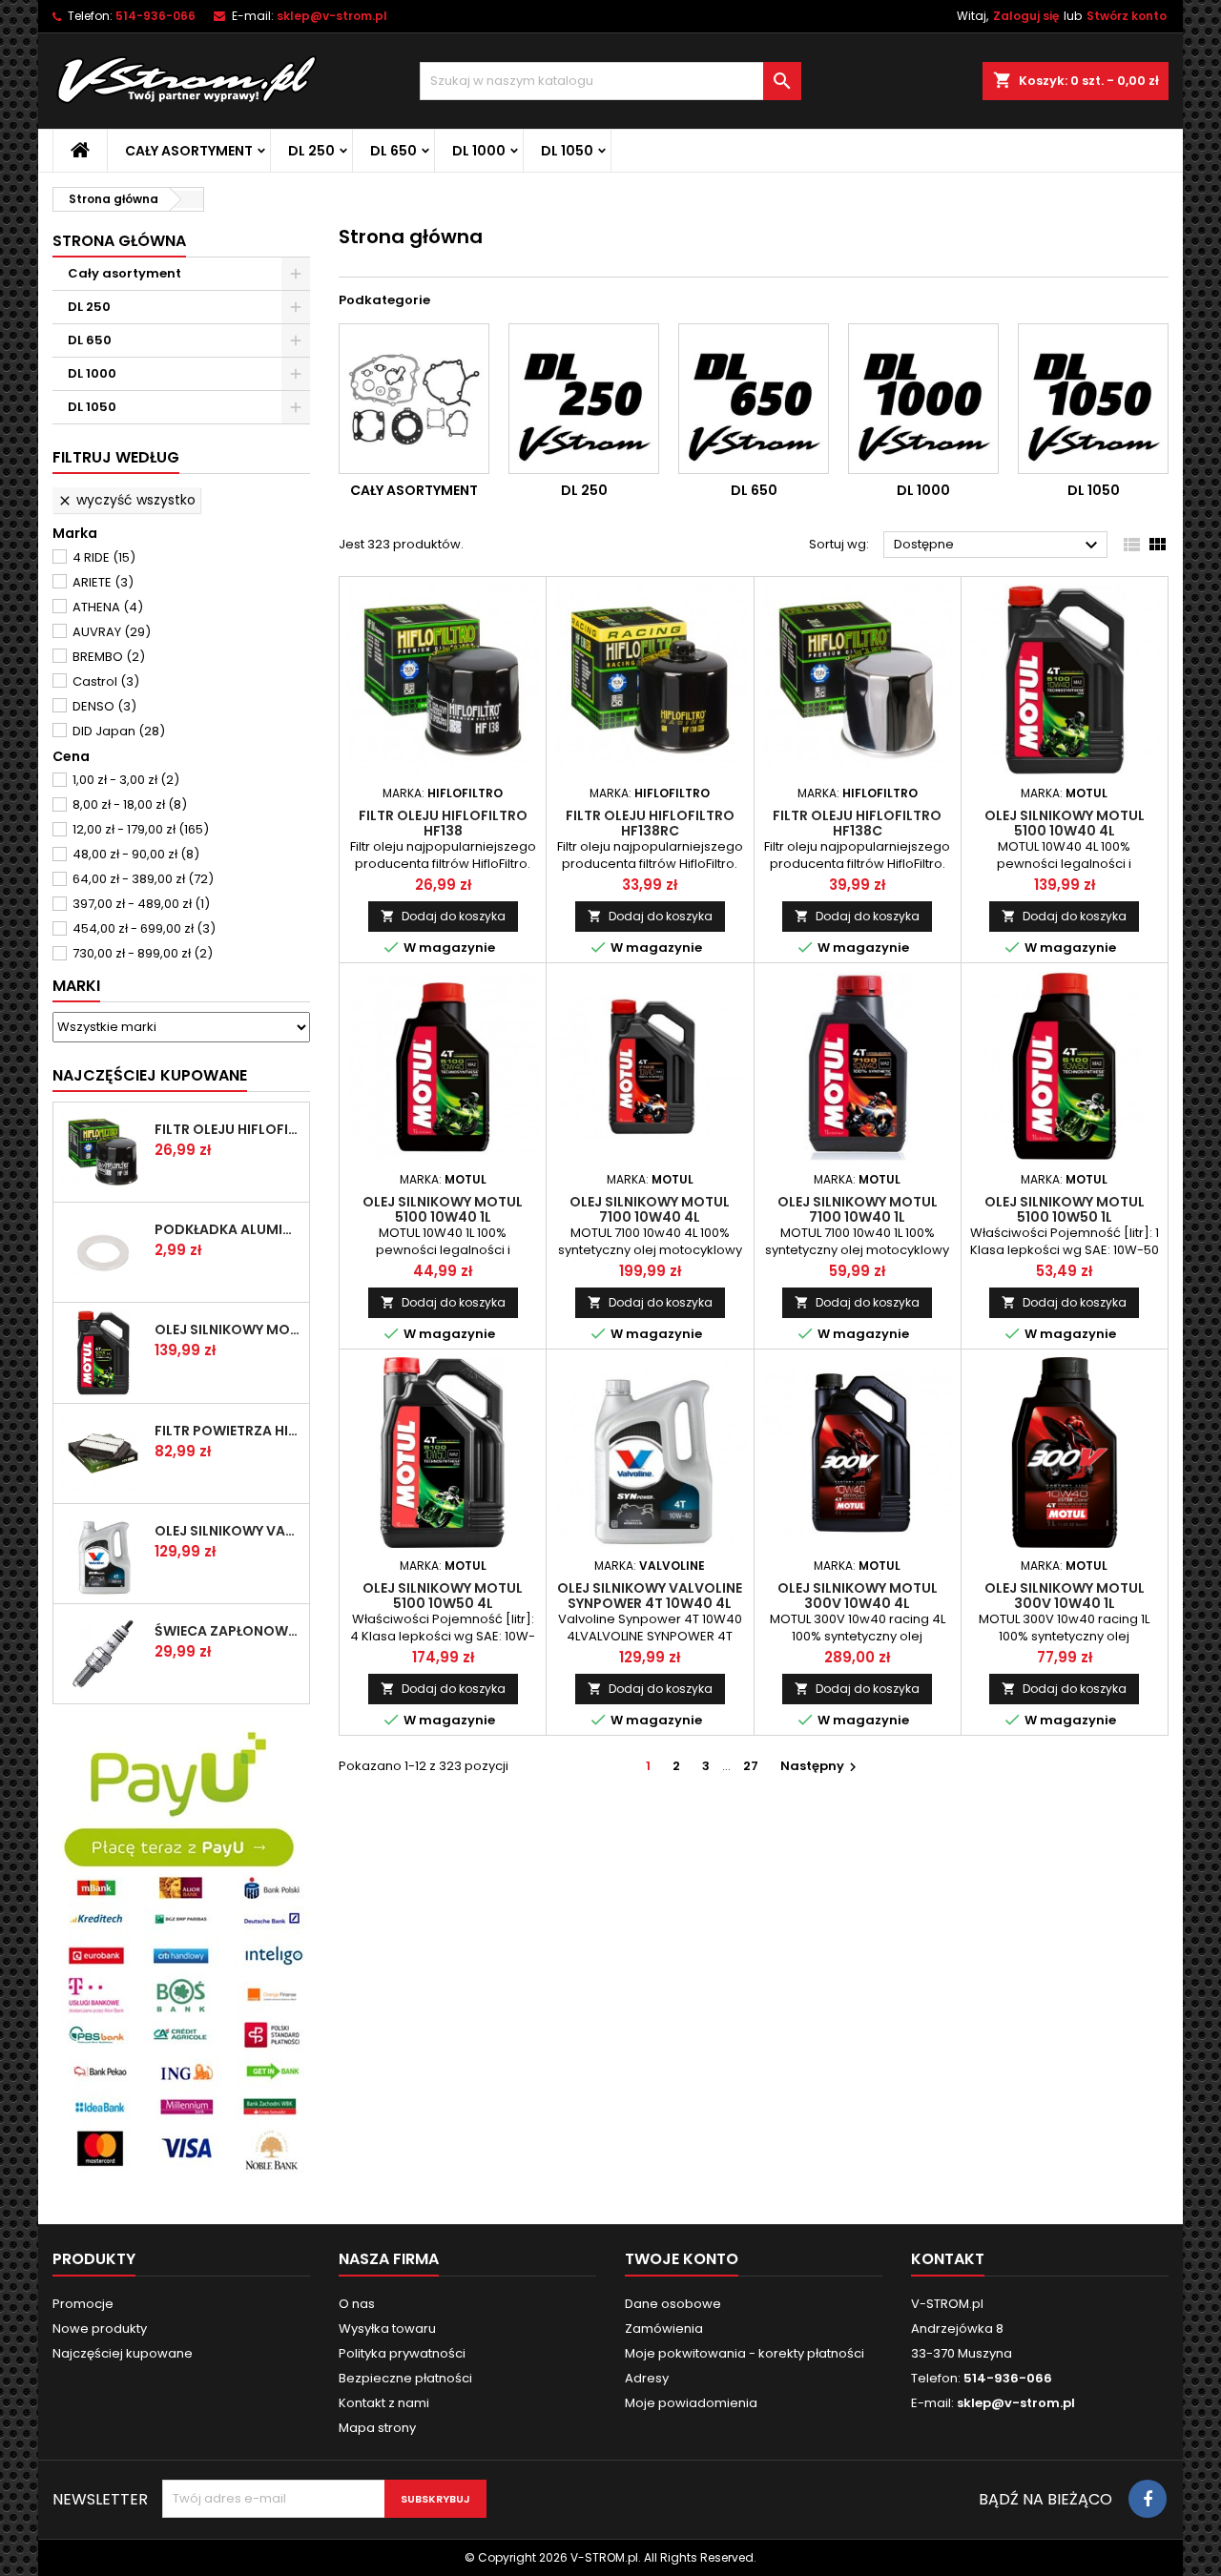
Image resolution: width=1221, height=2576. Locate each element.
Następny (821, 1766)
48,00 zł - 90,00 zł (136, 854)
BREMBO (109, 657)
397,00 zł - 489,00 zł (141, 904)
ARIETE (103, 582)
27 (751, 1766)
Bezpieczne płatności (405, 2378)
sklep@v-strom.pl (332, 16)
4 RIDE (104, 557)
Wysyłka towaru (387, 2329)
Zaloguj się (1026, 16)
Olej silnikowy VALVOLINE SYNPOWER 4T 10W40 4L (228, 1531)
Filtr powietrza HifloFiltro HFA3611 (228, 1431)
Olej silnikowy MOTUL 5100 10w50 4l (443, 1596)
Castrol (106, 681)
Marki (76, 986)
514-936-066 (155, 16)
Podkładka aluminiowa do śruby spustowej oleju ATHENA (228, 1229)
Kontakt (948, 2259)
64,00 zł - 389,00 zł (143, 879)
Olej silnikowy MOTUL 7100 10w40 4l (650, 1209)
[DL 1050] (1093, 399)
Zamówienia (664, 2329)
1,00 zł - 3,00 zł (126, 780)
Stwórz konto (1127, 16)
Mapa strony (377, 2428)
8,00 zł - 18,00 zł (130, 804)
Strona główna (119, 241)
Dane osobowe (673, 2304)
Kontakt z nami (384, 2403)
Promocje (83, 2304)
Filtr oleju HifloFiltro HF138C (857, 823)
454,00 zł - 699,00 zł (144, 928)
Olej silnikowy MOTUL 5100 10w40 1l (443, 1209)
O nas (357, 2304)
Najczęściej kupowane (123, 2353)
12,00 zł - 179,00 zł (141, 829)
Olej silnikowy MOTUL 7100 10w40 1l (858, 1209)
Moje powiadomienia (691, 2403)
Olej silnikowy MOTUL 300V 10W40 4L (858, 1596)
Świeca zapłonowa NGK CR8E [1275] (228, 1631)
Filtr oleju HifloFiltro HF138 (228, 1129)
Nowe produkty (100, 2329)
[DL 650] (754, 399)
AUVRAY (112, 632)
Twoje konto (682, 2259)
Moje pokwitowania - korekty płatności (745, 2353)
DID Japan (119, 731)
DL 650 (393, 151)
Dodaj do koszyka (443, 916)
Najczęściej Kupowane (150, 1075)
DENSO (104, 706)
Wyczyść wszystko (126, 500)
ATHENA (108, 607)
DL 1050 (567, 151)
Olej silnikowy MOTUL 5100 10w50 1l (1065, 1209)
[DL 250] (584, 399)
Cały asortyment (189, 151)
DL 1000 (479, 151)
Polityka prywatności (402, 2353)
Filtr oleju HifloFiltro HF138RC (650, 823)
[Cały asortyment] (414, 399)
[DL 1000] (923, 399)
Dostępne (998, 546)
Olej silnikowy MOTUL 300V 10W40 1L (1065, 1596)
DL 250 (311, 151)
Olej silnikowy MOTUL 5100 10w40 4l (228, 1329)
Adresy (647, 2378)
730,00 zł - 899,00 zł (143, 953)
